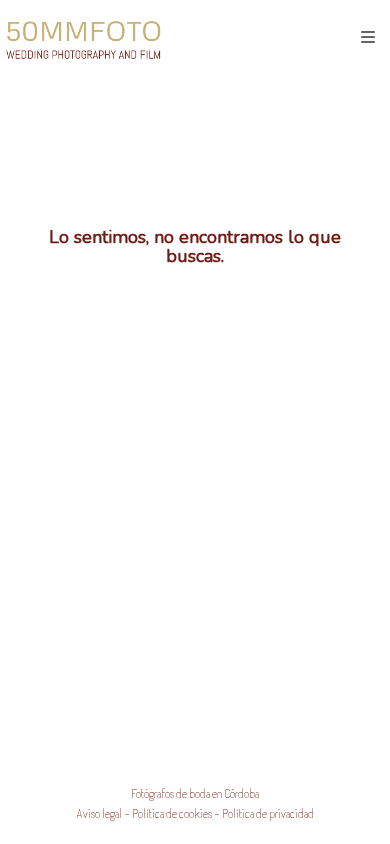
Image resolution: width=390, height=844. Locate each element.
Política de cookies (172, 813)
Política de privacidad (268, 813)
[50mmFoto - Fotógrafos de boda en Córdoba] (83, 37)
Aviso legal (99, 813)
